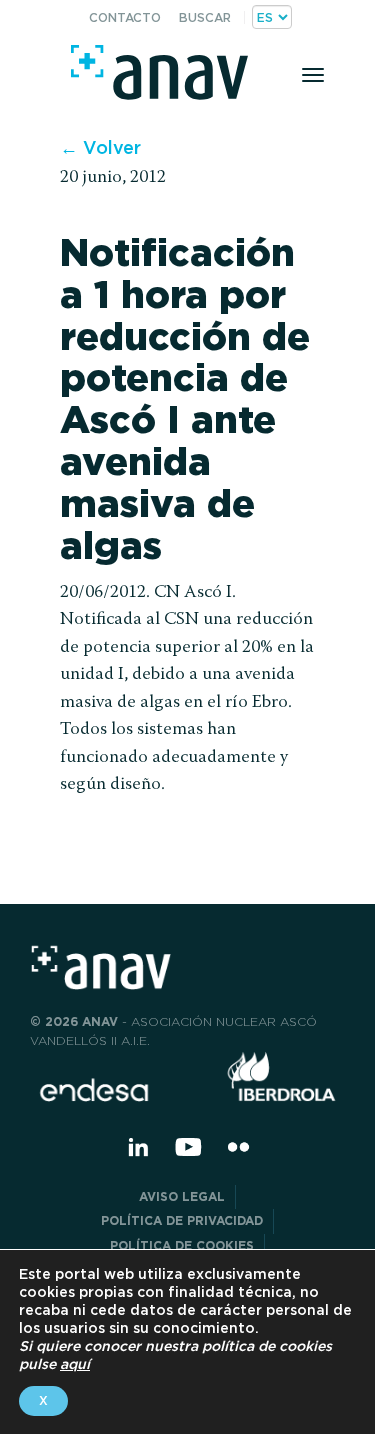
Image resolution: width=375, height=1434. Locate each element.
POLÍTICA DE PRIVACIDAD (182, 1220)
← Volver (100, 147)
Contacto (125, 17)
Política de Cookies (182, 1245)
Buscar (205, 17)
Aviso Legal (182, 1196)
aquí (75, 1364)
